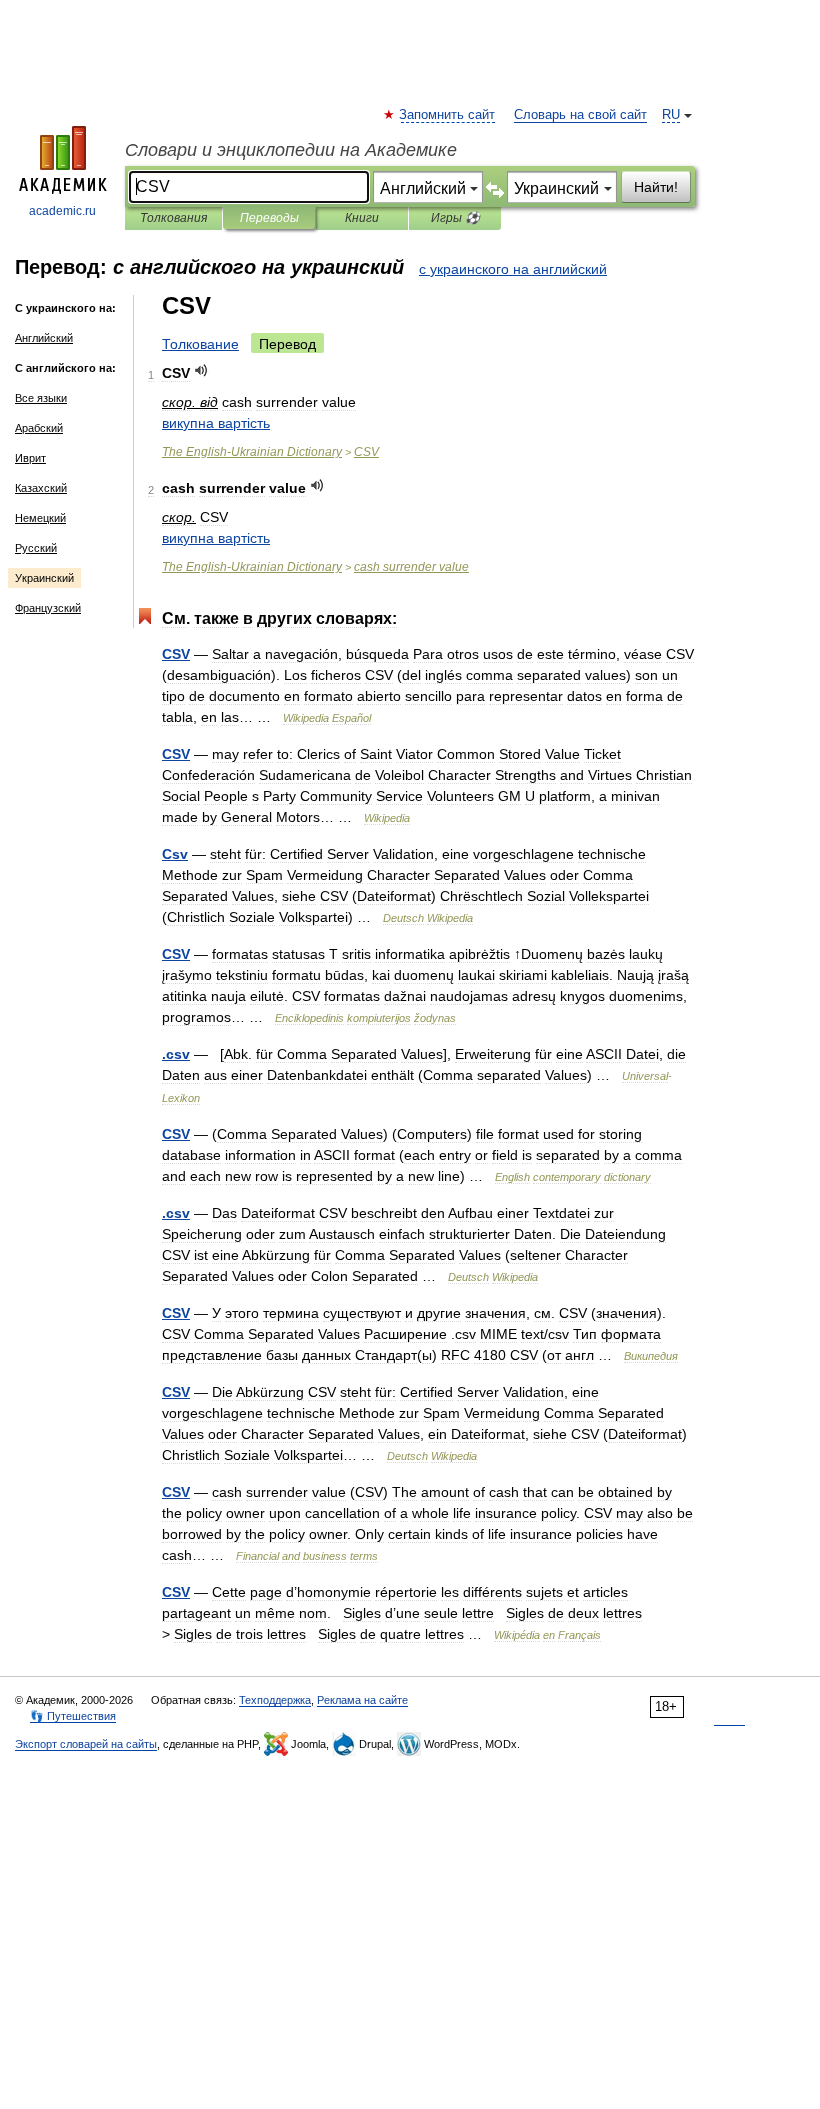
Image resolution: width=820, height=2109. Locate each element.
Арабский (39, 428)
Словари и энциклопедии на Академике (291, 150)
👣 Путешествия (73, 1716)
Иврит (30, 458)
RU (671, 115)
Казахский (41, 488)
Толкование (200, 344)
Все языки (41, 398)
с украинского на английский (513, 269)
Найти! (656, 187)
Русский (36, 548)
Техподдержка (275, 1700)
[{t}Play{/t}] (201, 370)
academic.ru (62, 211)
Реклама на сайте (362, 1700)
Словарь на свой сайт (580, 115)
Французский (48, 608)
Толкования (173, 218)
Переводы (269, 218)
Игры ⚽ (455, 218)
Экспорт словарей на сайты (86, 1744)
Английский (44, 338)
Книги (362, 218)
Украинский (44, 578)
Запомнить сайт (448, 115)
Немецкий (40, 518)
